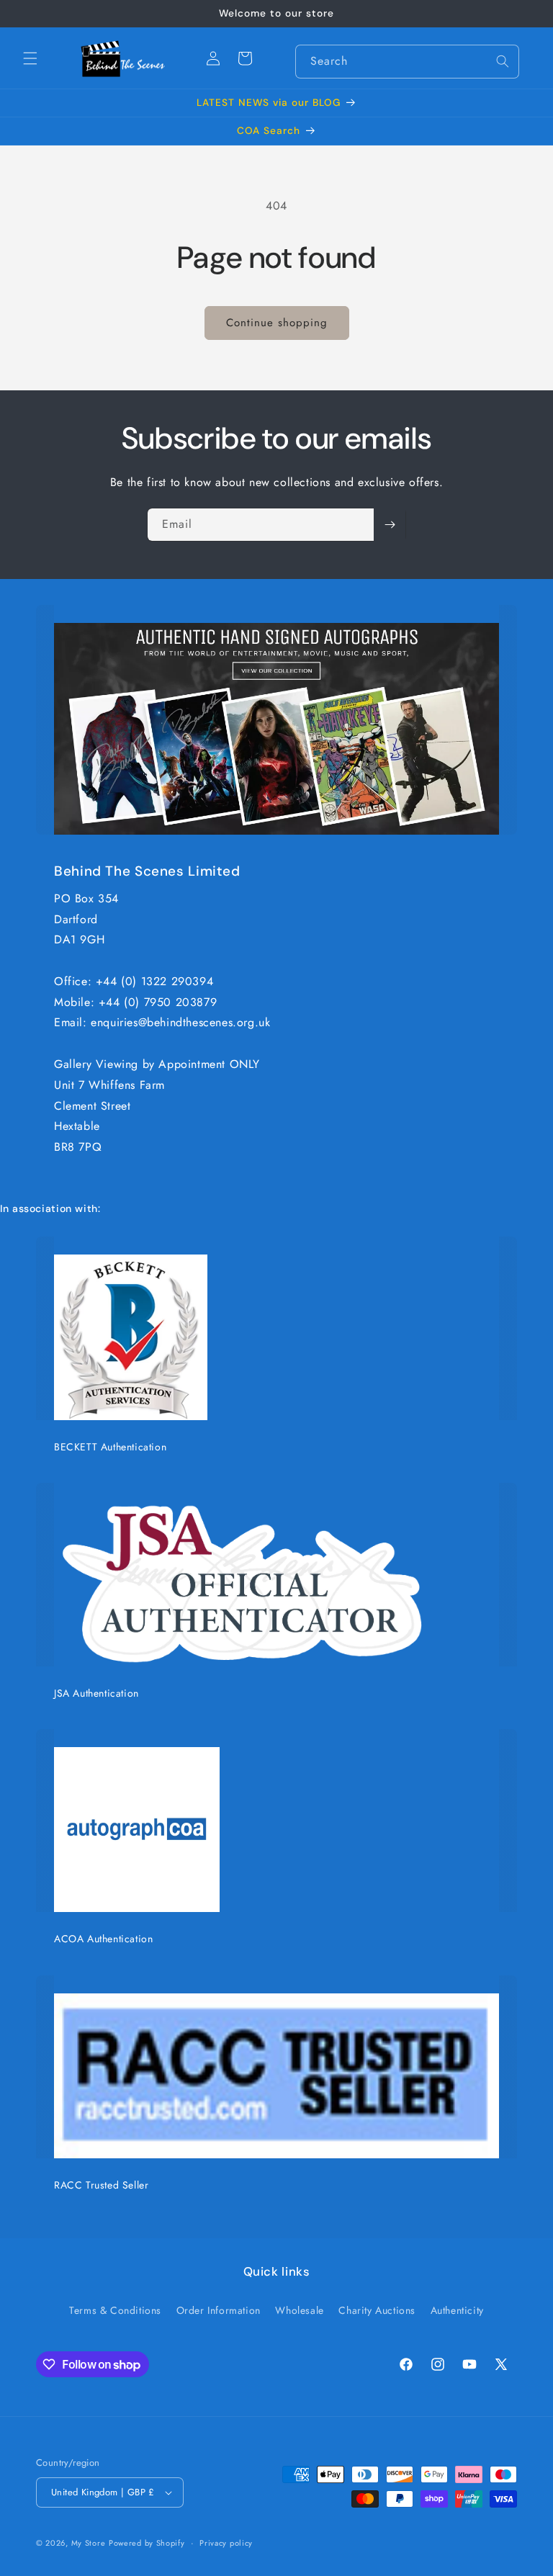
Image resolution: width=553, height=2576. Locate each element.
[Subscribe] (390, 525)
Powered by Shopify (147, 2543)
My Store (89, 2543)
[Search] (503, 61)
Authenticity (457, 2310)
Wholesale (299, 2310)
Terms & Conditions (115, 2310)
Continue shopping (277, 323)
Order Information (219, 2310)
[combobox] (407, 62)
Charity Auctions (377, 2310)
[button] (30, 58)
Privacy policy (226, 2543)
